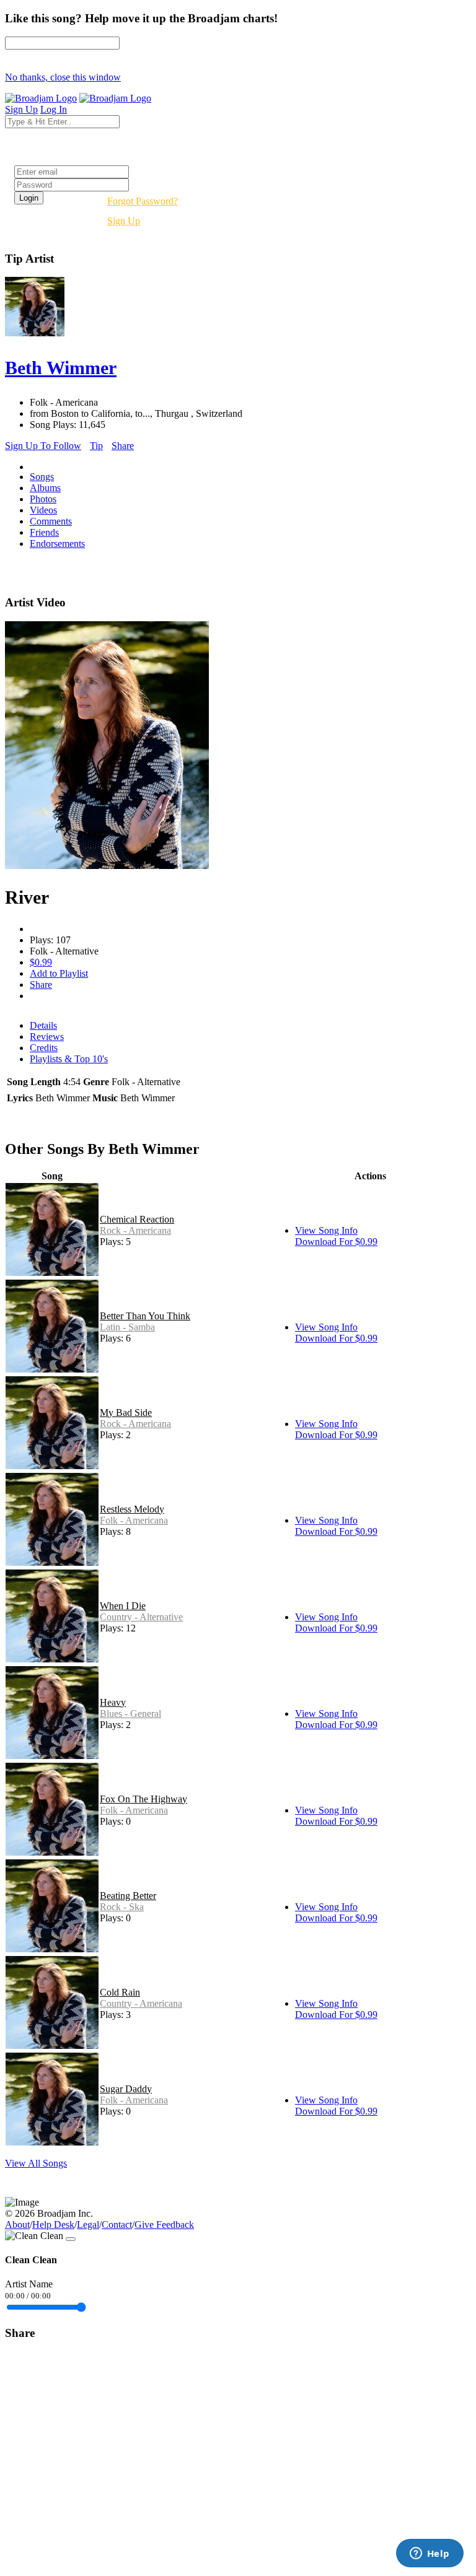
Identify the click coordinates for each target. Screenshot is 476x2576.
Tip (96, 446)
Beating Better (128, 1896)
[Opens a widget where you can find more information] (430, 2554)
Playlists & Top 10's (69, 1059)
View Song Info (326, 1230)
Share (123, 446)
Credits (44, 1048)
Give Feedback (164, 2225)
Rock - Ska (122, 1907)
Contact (117, 2225)
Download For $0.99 (336, 1242)
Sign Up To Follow (43, 446)
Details (43, 1025)
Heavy (113, 1702)
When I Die (123, 1606)
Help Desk (53, 2225)
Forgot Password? (143, 201)
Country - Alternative (141, 1617)
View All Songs (36, 2163)
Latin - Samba (127, 1327)
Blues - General (130, 1714)
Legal (88, 2225)
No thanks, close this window (63, 77)
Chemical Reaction (137, 1219)
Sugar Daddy (126, 2089)
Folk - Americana (134, 1520)
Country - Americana (141, 2003)
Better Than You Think (145, 1316)
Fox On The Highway (143, 1799)
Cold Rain (120, 1992)
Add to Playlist (59, 973)
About (17, 2225)
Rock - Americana (135, 1230)
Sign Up (124, 221)
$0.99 (41, 962)
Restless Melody (132, 1509)
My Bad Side (126, 1412)
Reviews (47, 1037)
